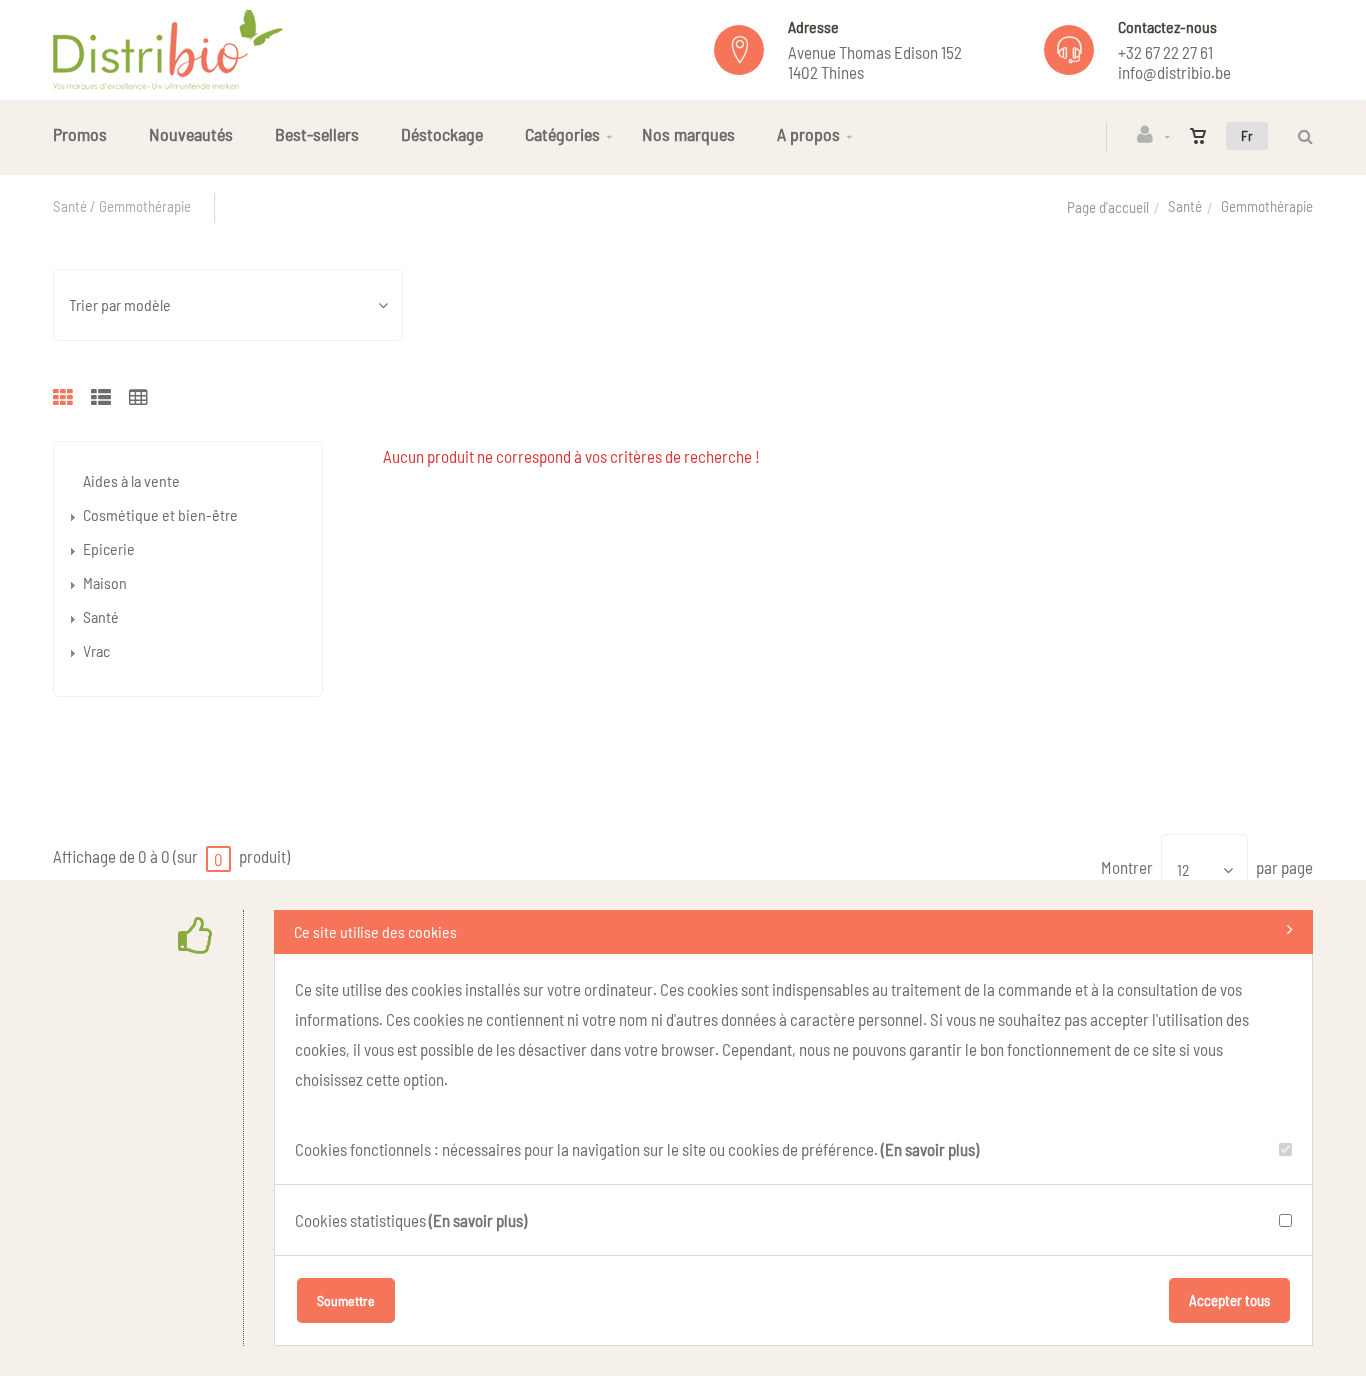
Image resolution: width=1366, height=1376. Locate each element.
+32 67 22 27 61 (1165, 52)
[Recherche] (1300, 136)
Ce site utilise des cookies (375, 931)
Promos (80, 134)
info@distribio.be (1174, 72)
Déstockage (442, 134)
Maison (105, 582)
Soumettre (346, 1300)
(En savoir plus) (930, 1149)
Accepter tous (1229, 1300)
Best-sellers (317, 134)
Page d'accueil (1108, 207)
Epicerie (109, 548)
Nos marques (688, 134)
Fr (1247, 135)
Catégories (562, 134)
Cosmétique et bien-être (160, 514)
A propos (808, 134)
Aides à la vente (131, 480)
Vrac (96, 650)
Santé (1185, 206)
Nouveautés (191, 134)
